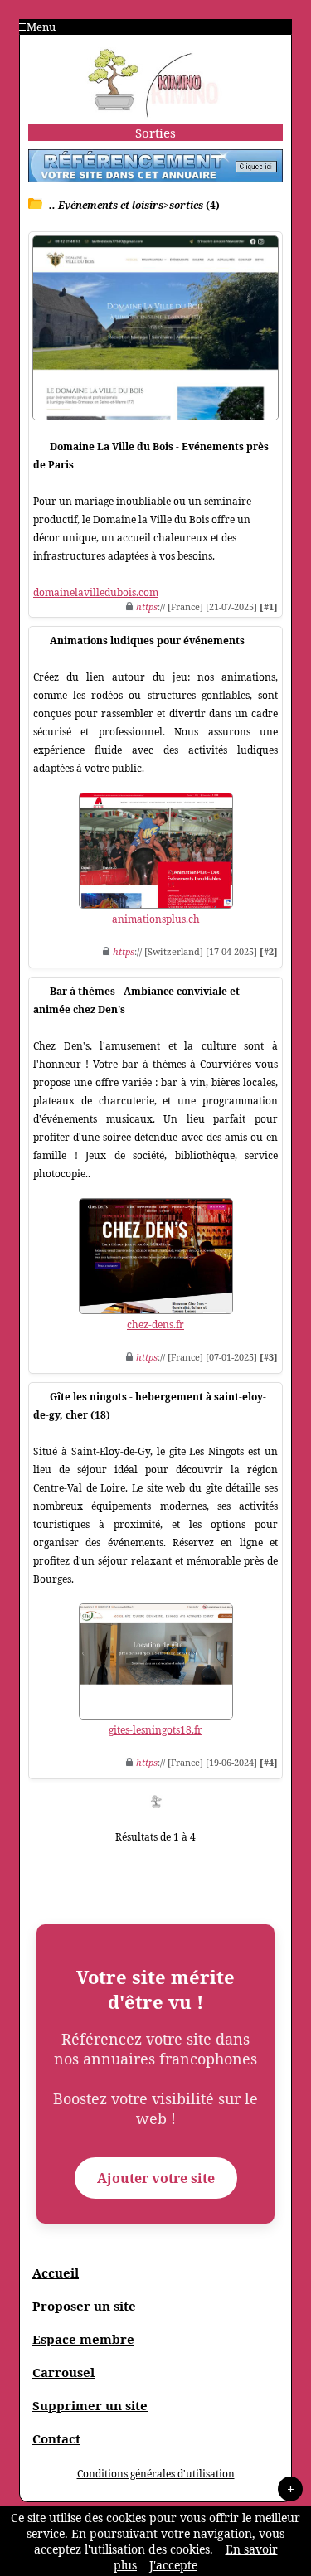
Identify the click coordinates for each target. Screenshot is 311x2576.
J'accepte (173, 2565)
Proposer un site (84, 2306)
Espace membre (83, 2339)
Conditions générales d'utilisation (156, 2474)
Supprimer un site (90, 2405)
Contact (56, 2438)
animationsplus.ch (156, 919)
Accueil (56, 2273)
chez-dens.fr (155, 1324)
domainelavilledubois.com (96, 592)
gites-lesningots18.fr (155, 1730)
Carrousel (63, 2372)
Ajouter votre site (156, 2178)
